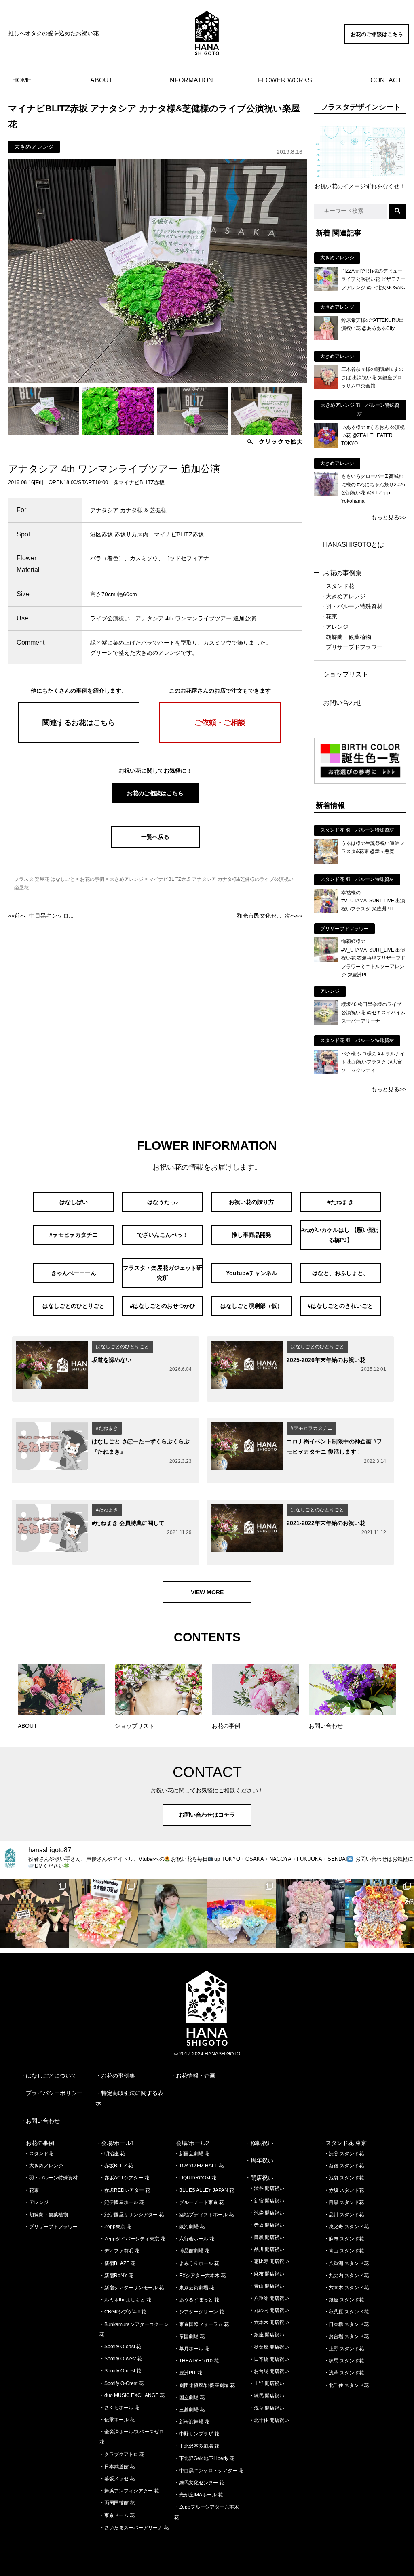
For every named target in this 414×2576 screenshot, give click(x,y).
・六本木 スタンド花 (346, 2288)
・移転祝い (259, 2143)
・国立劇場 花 (189, 2397)
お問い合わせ (342, 703)
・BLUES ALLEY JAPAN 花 (204, 2190)
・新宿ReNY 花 (116, 2276)
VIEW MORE (207, 1592)
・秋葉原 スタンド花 (346, 2312)
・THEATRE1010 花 (196, 2361)
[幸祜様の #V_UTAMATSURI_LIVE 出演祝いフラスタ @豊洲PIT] (326, 911)
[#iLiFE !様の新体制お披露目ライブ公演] (242, 1914)
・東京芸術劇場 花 (194, 2288)
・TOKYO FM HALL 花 (199, 2166)
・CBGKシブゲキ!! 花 (123, 2312)
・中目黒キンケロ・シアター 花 (209, 2471)
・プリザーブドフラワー (351, 647)
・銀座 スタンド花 (344, 2300)
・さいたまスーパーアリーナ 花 (134, 2528)
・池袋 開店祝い (267, 2213)
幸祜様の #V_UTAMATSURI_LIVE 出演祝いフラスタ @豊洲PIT (373, 901)
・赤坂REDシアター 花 (125, 2190)
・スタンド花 (337, 586)
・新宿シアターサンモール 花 (132, 2288)
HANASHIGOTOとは (354, 545)
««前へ (41, 916)
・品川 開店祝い (267, 2249)
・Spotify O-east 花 (120, 2347)
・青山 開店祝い (267, 2286)
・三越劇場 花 (189, 2410)
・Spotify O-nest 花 (120, 2371)
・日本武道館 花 (117, 2467)
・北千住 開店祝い (269, 2420)
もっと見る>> (389, 517)
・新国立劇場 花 (192, 2154)
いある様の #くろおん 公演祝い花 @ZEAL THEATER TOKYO (373, 436)
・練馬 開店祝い (267, 2396)
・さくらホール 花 (119, 2408)
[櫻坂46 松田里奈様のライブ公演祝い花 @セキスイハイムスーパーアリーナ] (326, 1023)
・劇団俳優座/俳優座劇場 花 (205, 2385)
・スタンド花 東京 (343, 2143)
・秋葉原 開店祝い (269, 2347)
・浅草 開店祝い (267, 2408)
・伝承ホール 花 (117, 2420)
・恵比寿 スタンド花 (346, 2227)
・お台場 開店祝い (269, 2371)
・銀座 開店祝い (267, 2335)
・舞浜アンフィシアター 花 (129, 2491)
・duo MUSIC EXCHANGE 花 (132, 2395)
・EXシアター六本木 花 (200, 2276)
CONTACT (386, 80)
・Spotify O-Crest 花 (121, 2383)
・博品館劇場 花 (192, 2251)
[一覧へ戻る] (155, 846)
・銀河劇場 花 (189, 2227)
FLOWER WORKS (285, 80)
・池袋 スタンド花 (344, 2178)
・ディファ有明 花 (119, 2251)
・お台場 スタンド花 (346, 2336)
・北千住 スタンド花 (346, 2385)
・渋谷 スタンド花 (344, 2154)
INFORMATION (191, 80)
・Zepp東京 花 (115, 2227)
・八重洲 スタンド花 (346, 2263)
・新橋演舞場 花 (192, 2422)
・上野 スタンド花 (344, 2349)
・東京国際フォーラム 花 (202, 2324)
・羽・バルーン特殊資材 (351, 606)
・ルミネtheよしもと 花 (125, 2300)
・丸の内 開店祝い (269, 2310)
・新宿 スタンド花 (344, 2166)
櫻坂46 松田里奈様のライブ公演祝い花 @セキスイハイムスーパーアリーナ (373, 1013)
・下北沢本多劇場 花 (197, 2446)
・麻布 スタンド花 (344, 2239)
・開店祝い (259, 2178)
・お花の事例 (37, 2143)
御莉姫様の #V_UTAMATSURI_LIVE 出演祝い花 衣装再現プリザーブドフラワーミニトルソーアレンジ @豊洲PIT (373, 958)
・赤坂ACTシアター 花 (124, 2178)
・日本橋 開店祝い (269, 2359)
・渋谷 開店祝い (267, 2188)
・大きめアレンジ (343, 596)
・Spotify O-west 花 (121, 2359)
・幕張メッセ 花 (117, 2479)
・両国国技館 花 (117, 2503)
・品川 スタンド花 (344, 2215)
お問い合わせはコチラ (207, 1815)
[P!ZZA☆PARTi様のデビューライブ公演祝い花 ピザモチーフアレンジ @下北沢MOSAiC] (326, 289)
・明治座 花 (112, 2154)
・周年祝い (259, 2160)
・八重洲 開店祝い (269, 2298)
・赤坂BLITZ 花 (116, 2166)
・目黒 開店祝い (267, 2237)
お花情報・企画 (196, 2076)
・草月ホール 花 (192, 2349)
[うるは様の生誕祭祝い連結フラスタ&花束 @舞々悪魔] (326, 861)
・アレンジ (334, 627)
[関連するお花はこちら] (79, 741)
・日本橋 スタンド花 (346, 2324)
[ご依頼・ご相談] (220, 741)
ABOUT (101, 80)
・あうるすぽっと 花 (197, 2300)
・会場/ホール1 (115, 2143)
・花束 (329, 616)
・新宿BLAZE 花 (117, 2263)
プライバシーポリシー (54, 2093)
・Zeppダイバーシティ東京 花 (132, 2239)
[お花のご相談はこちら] (377, 42)
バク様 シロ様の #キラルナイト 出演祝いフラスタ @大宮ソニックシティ (373, 1062)
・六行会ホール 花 (194, 2239)
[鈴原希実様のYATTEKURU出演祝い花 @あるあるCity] (326, 338)
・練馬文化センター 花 (199, 2483)
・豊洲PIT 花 (188, 2373)
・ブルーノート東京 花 (199, 2202)
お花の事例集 (342, 573)
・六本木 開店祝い (269, 2322)
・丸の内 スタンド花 (346, 2276)
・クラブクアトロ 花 (122, 2454)
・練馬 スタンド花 (344, 2361)
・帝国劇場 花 (189, 2336)
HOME (22, 80)
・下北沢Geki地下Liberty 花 (204, 2458)
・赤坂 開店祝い (267, 2225)
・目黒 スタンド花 (344, 2202)
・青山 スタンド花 (344, 2251)
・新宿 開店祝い (267, 2201)
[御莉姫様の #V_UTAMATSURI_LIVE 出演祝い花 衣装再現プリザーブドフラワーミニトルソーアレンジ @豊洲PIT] (326, 960)
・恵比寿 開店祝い (269, 2261)
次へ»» (270, 916)
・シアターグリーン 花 (199, 2312)
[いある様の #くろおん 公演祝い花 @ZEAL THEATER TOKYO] (326, 445)
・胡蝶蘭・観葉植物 (346, 637)
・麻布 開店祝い (267, 2274)
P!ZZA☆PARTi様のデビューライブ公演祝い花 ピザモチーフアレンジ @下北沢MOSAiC (373, 279)
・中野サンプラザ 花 (197, 2434)
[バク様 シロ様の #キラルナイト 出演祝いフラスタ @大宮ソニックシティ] (326, 1072)
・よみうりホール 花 (197, 2263)
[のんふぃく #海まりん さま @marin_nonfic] (172, 1914)
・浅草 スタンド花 (344, 2373)
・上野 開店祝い (267, 2383)
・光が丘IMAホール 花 (199, 2495)
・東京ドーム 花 (117, 2515)
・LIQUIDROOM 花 (195, 2178)
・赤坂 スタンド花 (344, 2190)
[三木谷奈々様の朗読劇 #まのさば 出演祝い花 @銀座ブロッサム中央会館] (326, 387)
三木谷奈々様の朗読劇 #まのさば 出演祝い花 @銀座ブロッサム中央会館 (372, 377)
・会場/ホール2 (190, 2143)
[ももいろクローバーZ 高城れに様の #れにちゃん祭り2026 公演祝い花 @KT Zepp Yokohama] (326, 494)
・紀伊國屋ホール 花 (122, 2202)
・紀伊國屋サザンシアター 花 (132, 2215)
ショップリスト (346, 674)
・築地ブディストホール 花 (204, 2215)
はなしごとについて (51, 2076)
